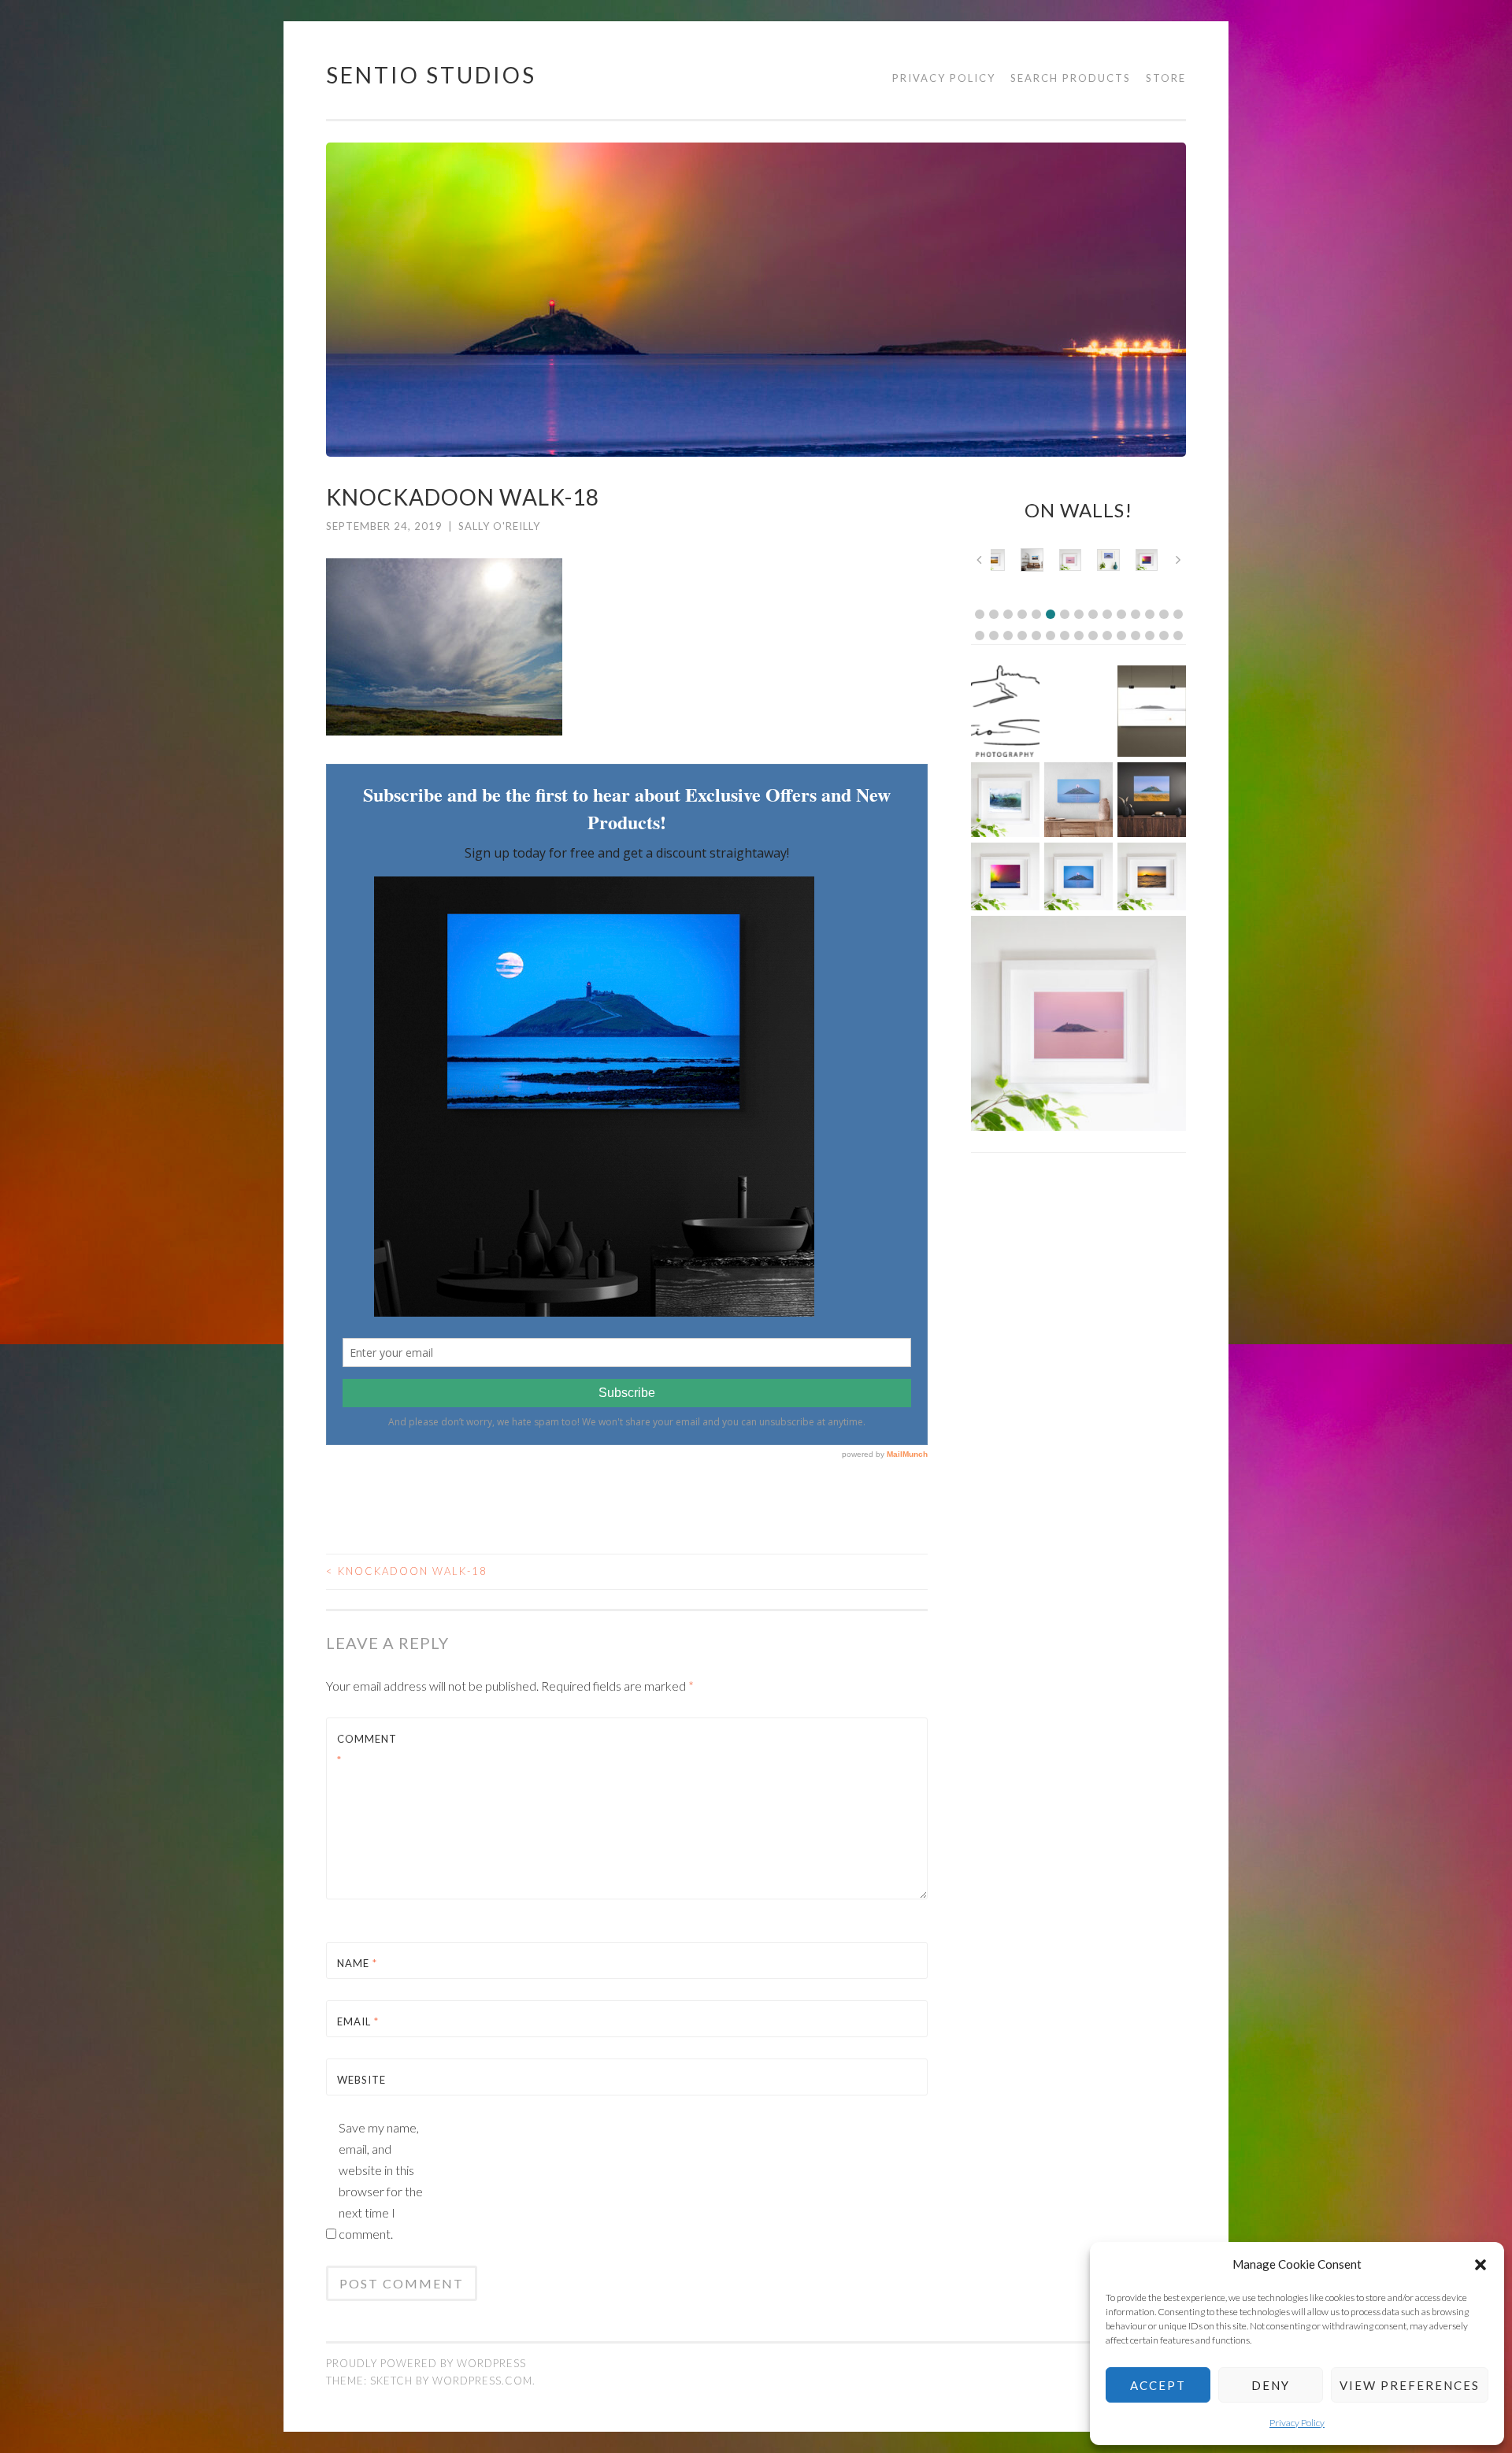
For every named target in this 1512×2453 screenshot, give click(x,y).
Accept (1158, 2385)
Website (361, 2080)
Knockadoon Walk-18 (407, 1571)
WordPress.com (482, 2381)
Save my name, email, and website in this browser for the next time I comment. (381, 2181)
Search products (1071, 78)
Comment (367, 1749)
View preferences (1410, 2385)
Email (358, 2021)
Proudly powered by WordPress (426, 2363)
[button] (1480, 2265)
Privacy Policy (1297, 2423)
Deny (1271, 2385)
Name (357, 1963)
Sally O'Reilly (499, 526)
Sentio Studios (431, 75)
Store (1166, 78)
